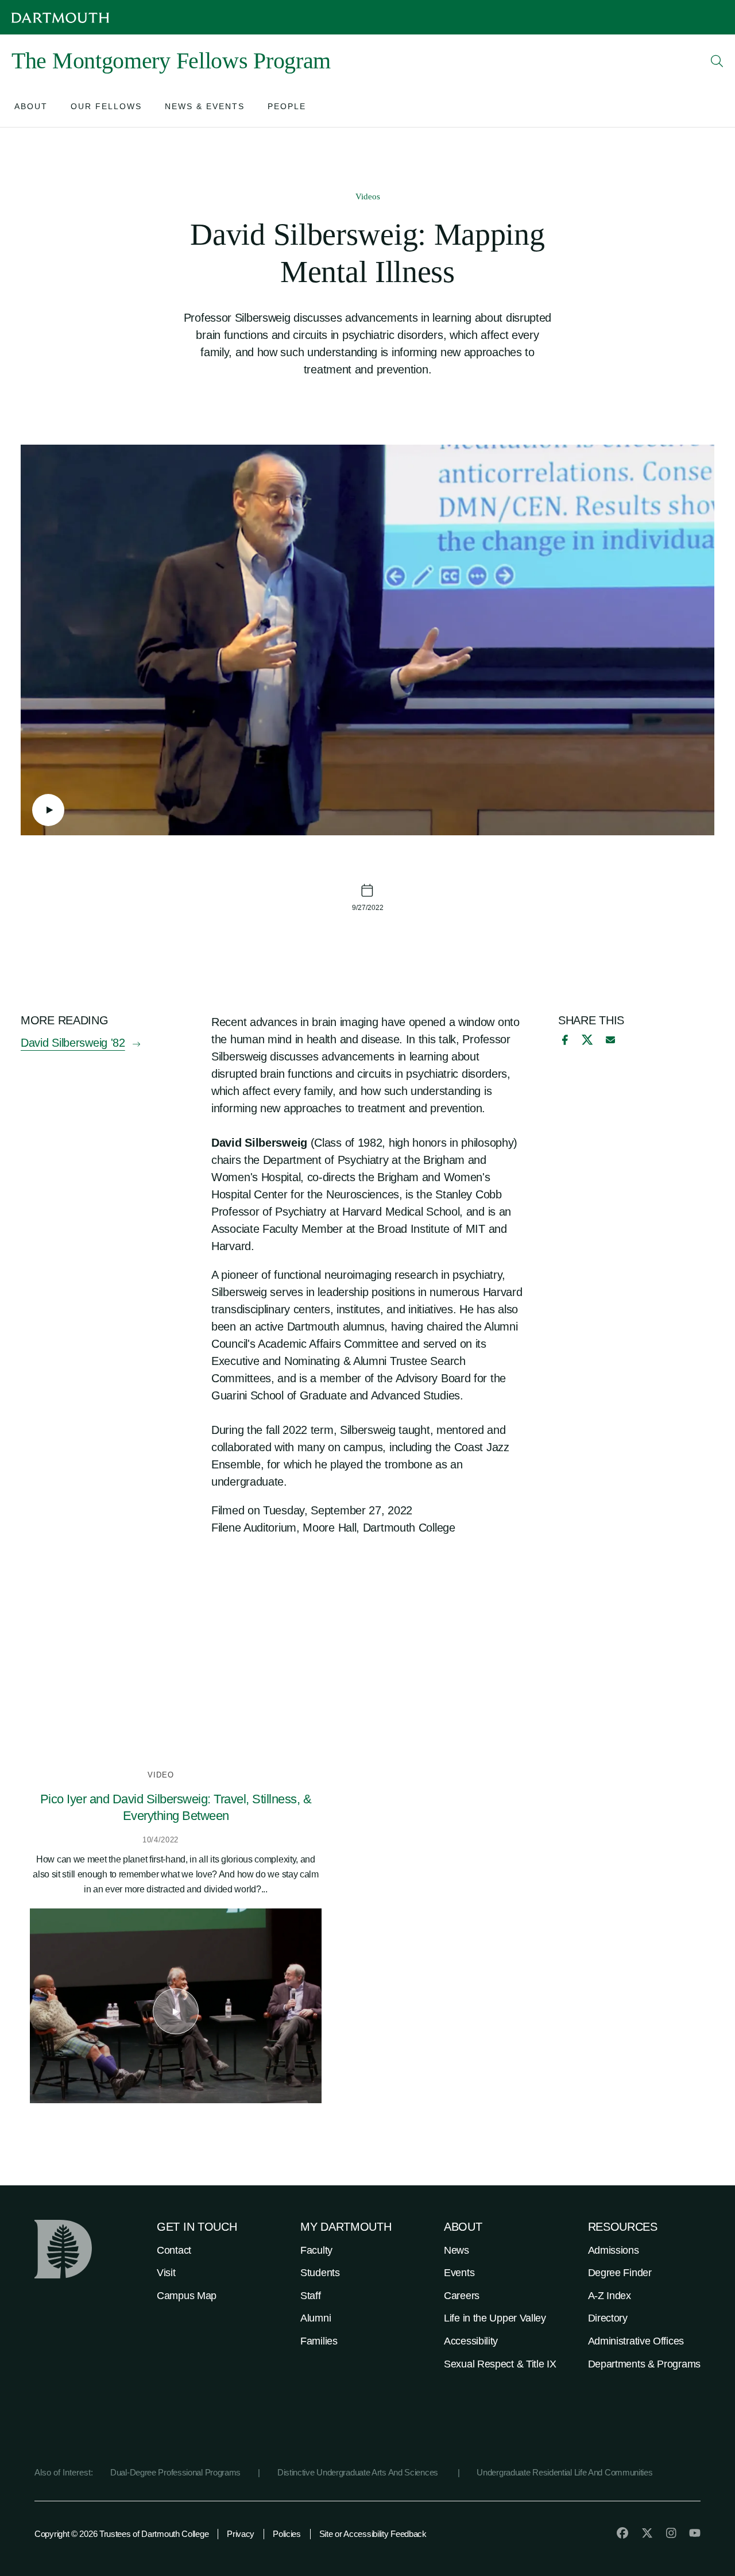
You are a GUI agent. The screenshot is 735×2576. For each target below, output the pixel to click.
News (457, 2250)
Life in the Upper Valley (495, 2318)
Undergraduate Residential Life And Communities (564, 2472)
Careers (462, 2296)
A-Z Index (610, 2296)
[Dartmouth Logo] (60, 18)
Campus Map (187, 2296)
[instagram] (671, 2533)
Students (320, 2273)
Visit (166, 2273)
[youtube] (695, 2533)
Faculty (316, 2250)
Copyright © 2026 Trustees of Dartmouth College (121, 2534)
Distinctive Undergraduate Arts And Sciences (359, 2472)
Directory (608, 2318)
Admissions (614, 2250)
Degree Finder (620, 2273)
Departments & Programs (644, 2364)
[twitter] (647, 2533)
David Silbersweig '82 (73, 1043)
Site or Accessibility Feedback (373, 2534)
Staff (311, 2296)
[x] (587, 1040)
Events (459, 2273)
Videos (368, 196)
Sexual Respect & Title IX (500, 2364)
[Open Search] (717, 61)
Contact (174, 2250)
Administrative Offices (636, 2341)
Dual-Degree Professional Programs (175, 2472)
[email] (610, 1040)
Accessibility (471, 2341)
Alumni (316, 2318)
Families (319, 2341)
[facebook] (563, 1040)
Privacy (241, 2534)
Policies (287, 2534)
